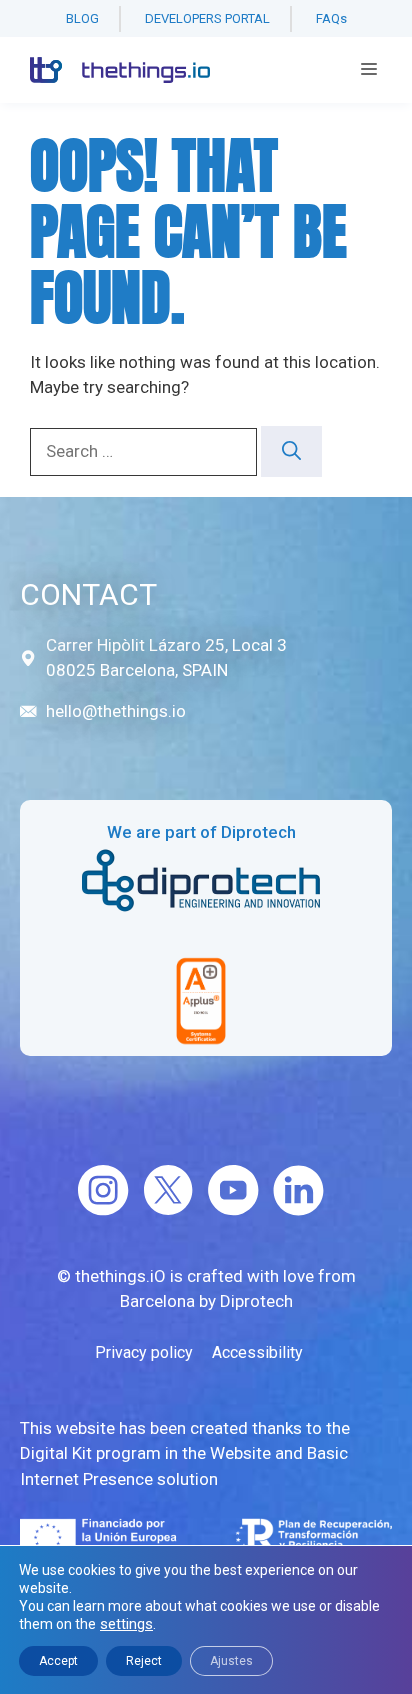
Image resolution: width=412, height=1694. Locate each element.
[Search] (291, 451)
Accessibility (257, 1352)
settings (126, 1624)
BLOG (82, 18)
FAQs (331, 18)
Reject (144, 1661)
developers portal (207, 18)
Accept (58, 1661)
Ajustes (231, 1661)
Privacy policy (144, 1352)
